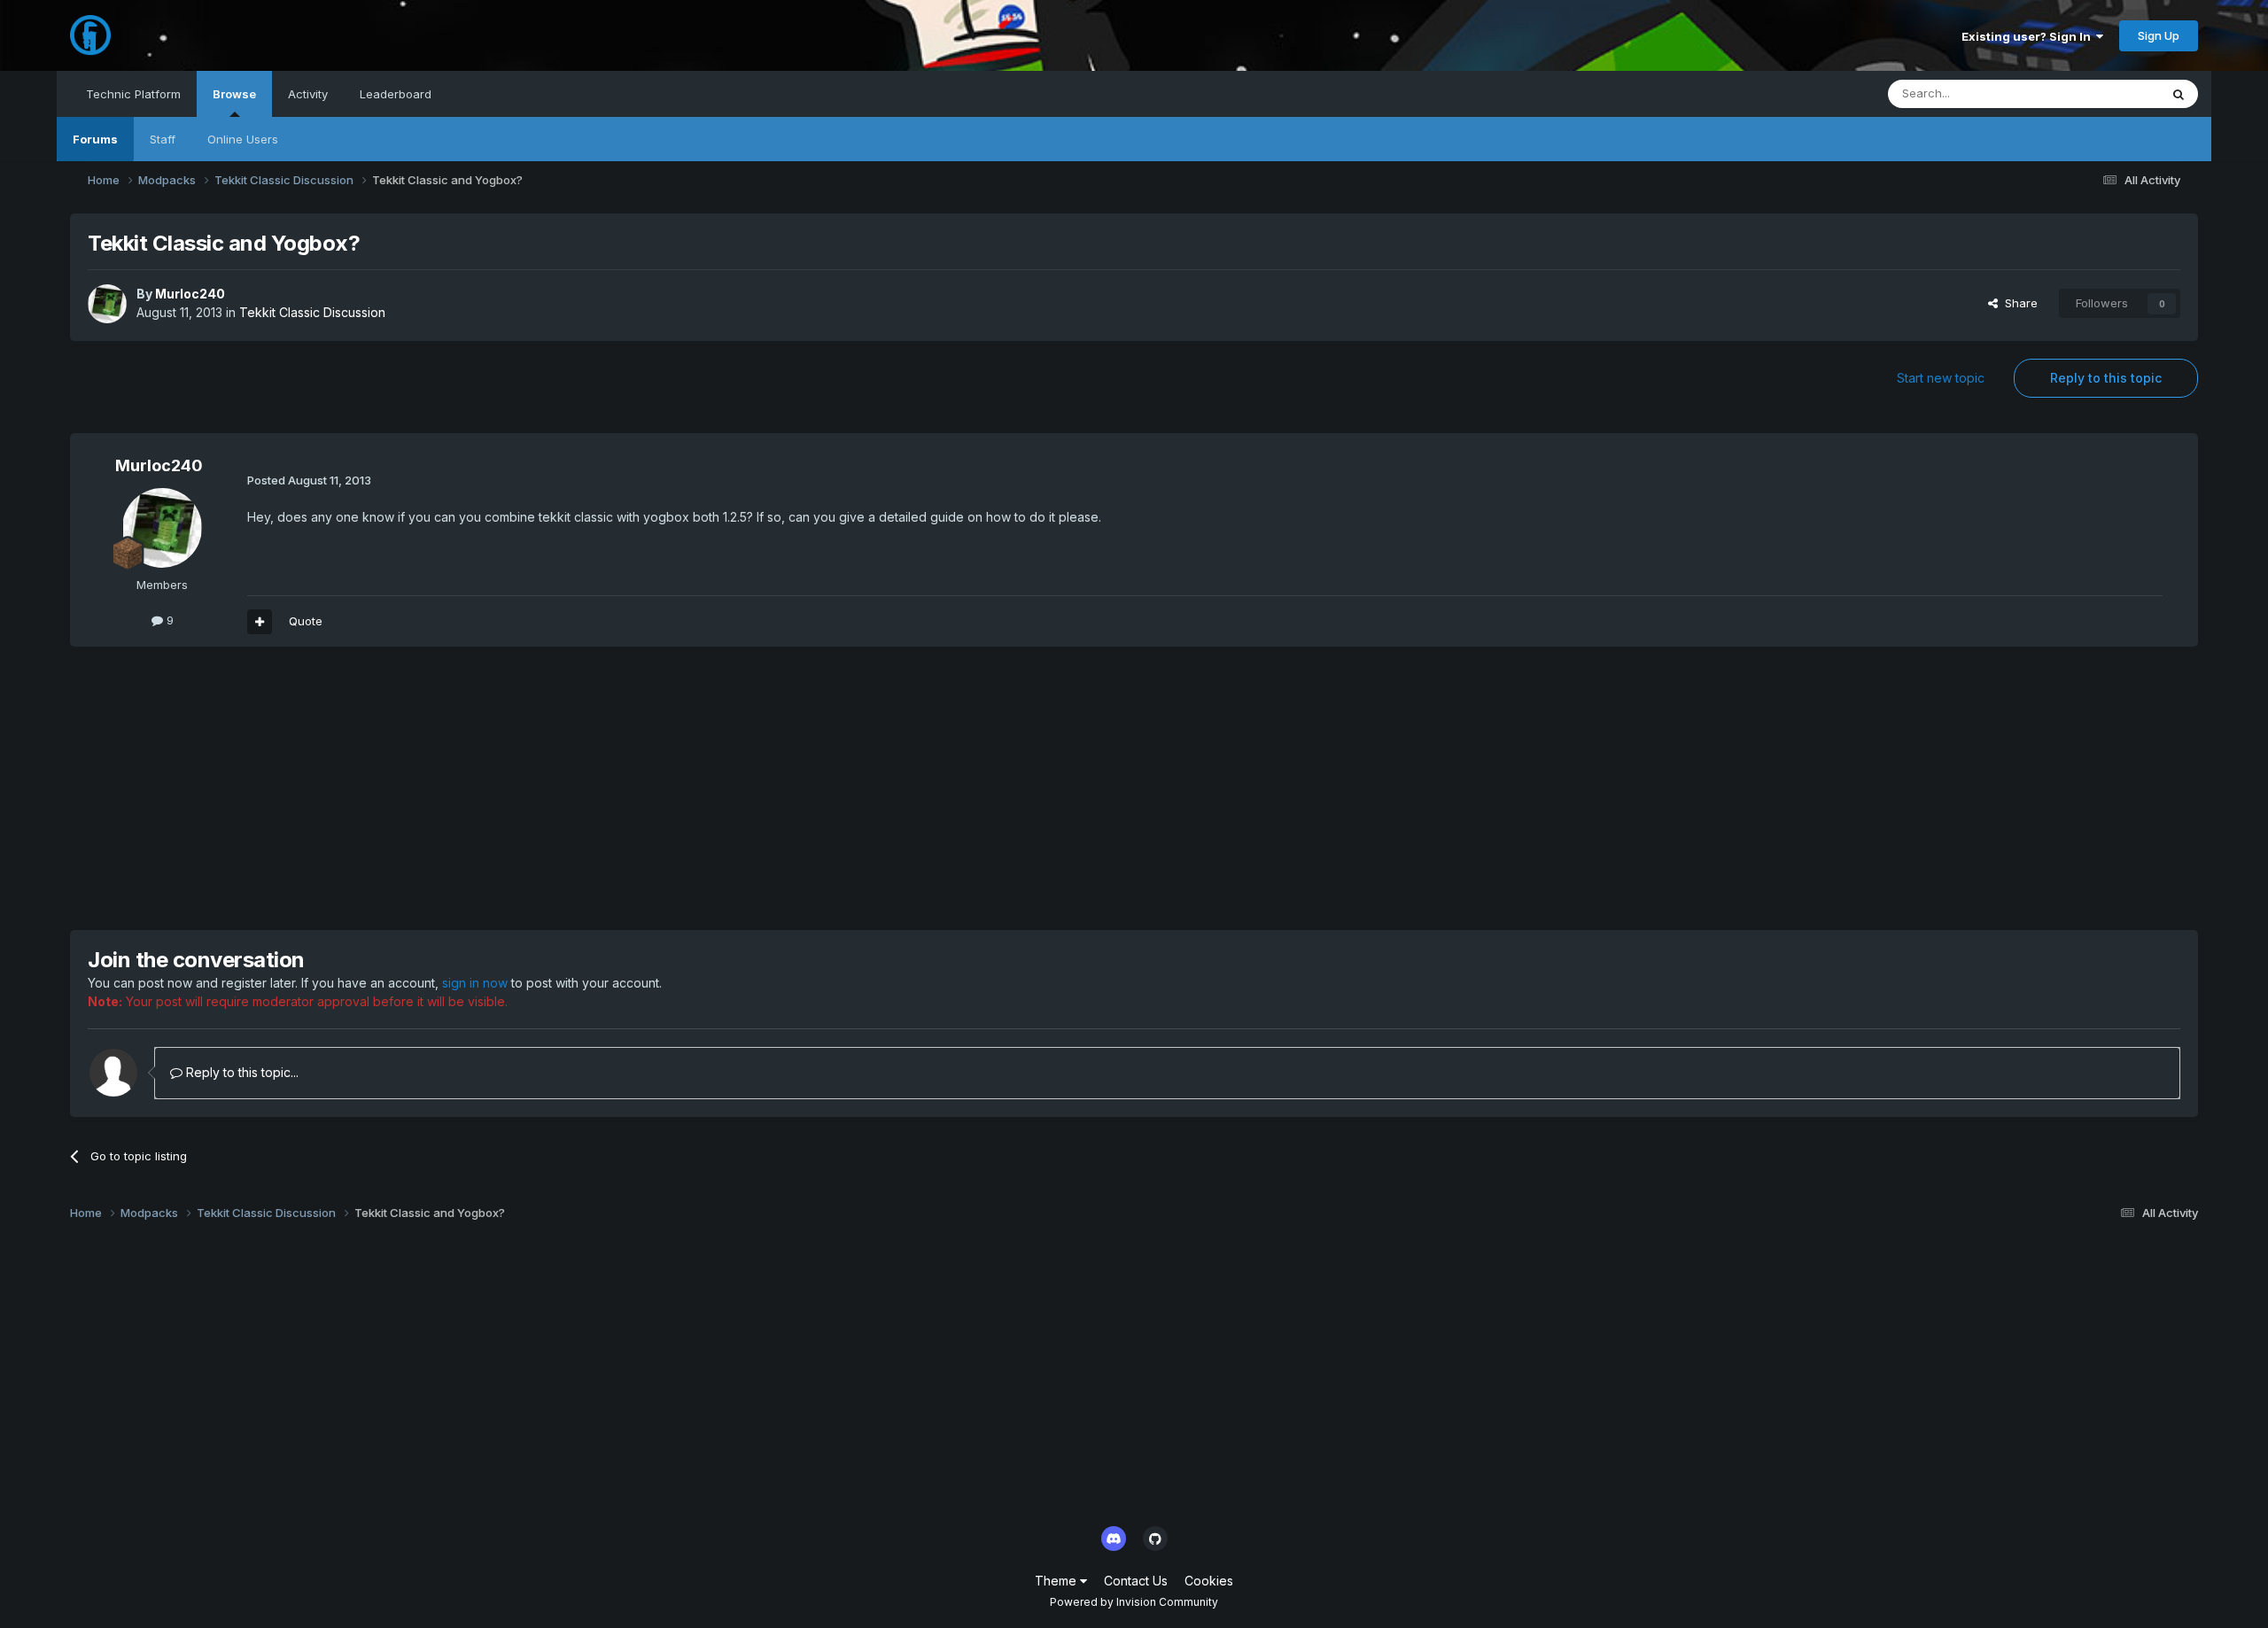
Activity (308, 94)
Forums (95, 139)
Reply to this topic (2106, 378)
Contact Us (1136, 1581)
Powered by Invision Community (1134, 1602)
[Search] (2179, 94)
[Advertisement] (392, 788)
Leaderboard (396, 94)
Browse (234, 94)
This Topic (2107, 93)
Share (2018, 303)
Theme (1057, 1581)
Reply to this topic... (241, 1072)
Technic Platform (133, 94)
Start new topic (1941, 378)
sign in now (475, 983)
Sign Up (2159, 35)
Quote (306, 621)
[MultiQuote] (260, 622)
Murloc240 (190, 294)
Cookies (1209, 1581)
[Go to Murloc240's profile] (107, 304)
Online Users (243, 139)
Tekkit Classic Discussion (312, 312)
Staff (163, 139)
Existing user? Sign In (2029, 36)
